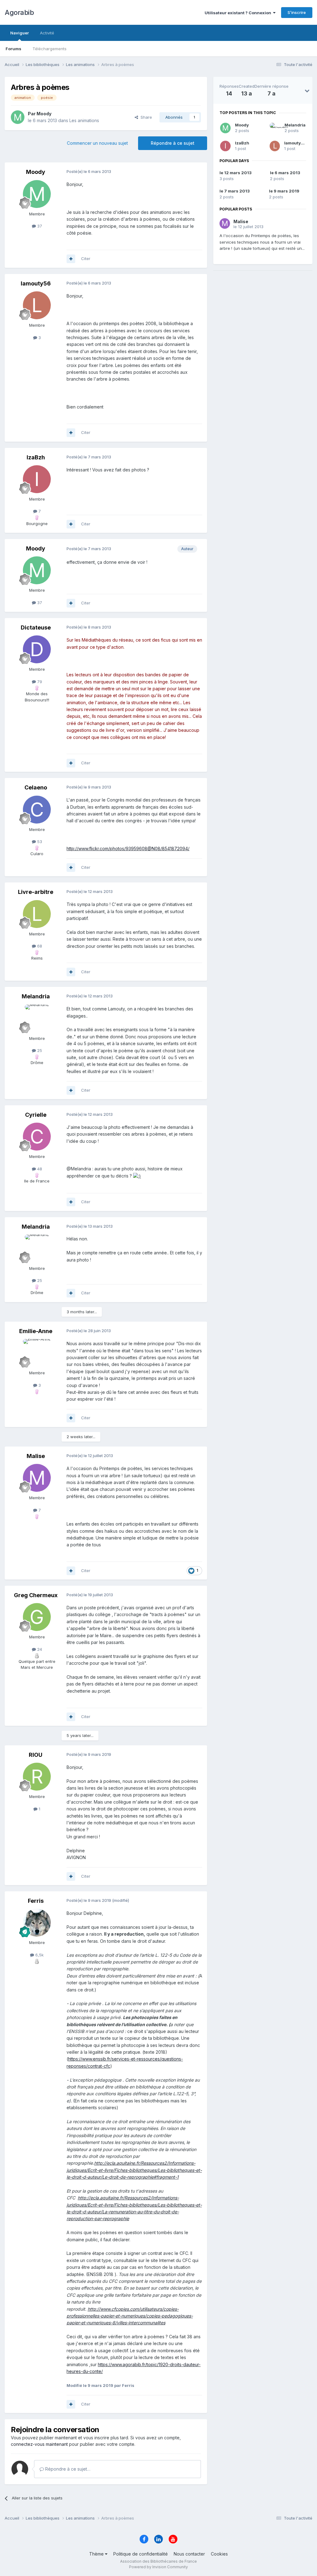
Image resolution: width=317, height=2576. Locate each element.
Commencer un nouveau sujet (97, 143)
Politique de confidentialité (141, 2554)
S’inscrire (297, 12)
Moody (242, 125)
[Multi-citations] (71, 259)
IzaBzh (242, 143)
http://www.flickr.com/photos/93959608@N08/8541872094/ (128, 848)
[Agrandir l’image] (137, 1176)
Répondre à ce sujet (173, 143)
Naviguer (20, 33)
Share (145, 117)
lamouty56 (295, 143)
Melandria (295, 125)
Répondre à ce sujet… (67, 2469)
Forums (13, 49)
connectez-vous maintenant (39, 2444)
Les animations (84, 120)
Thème (97, 2554)
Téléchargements (50, 49)
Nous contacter (189, 2554)
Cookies (219, 2554)
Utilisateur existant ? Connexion (239, 13)
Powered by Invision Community (158, 2567)
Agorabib (19, 12)
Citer (86, 258)
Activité (47, 33)
